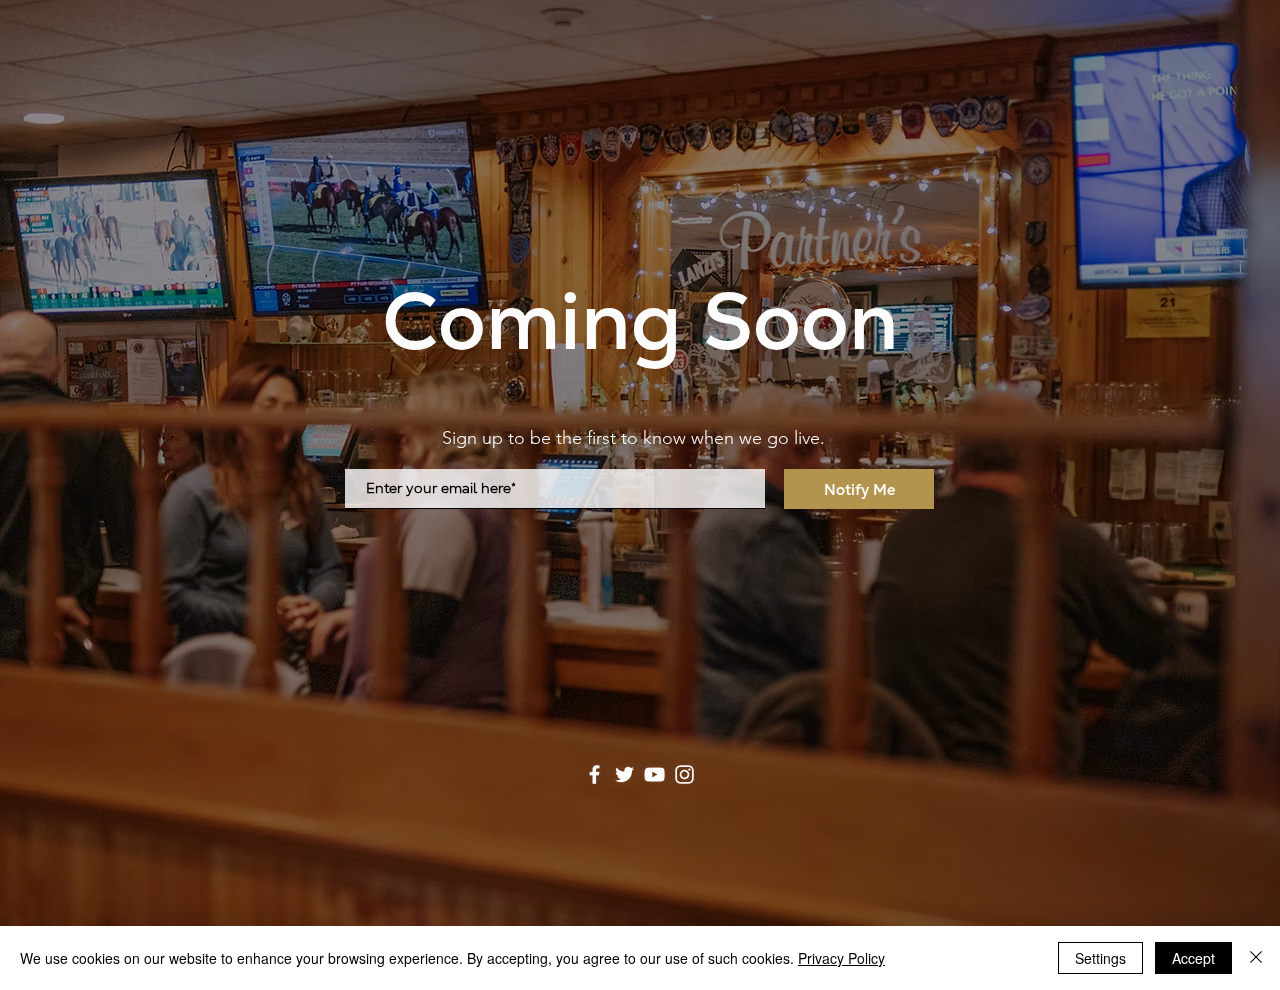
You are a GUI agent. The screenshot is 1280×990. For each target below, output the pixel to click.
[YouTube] (654, 774)
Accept (1193, 958)
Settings (1100, 958)
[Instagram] (684, 774)
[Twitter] (624, 774)
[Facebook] (594, 774)
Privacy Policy (841, 958)
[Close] (1256, 958)
